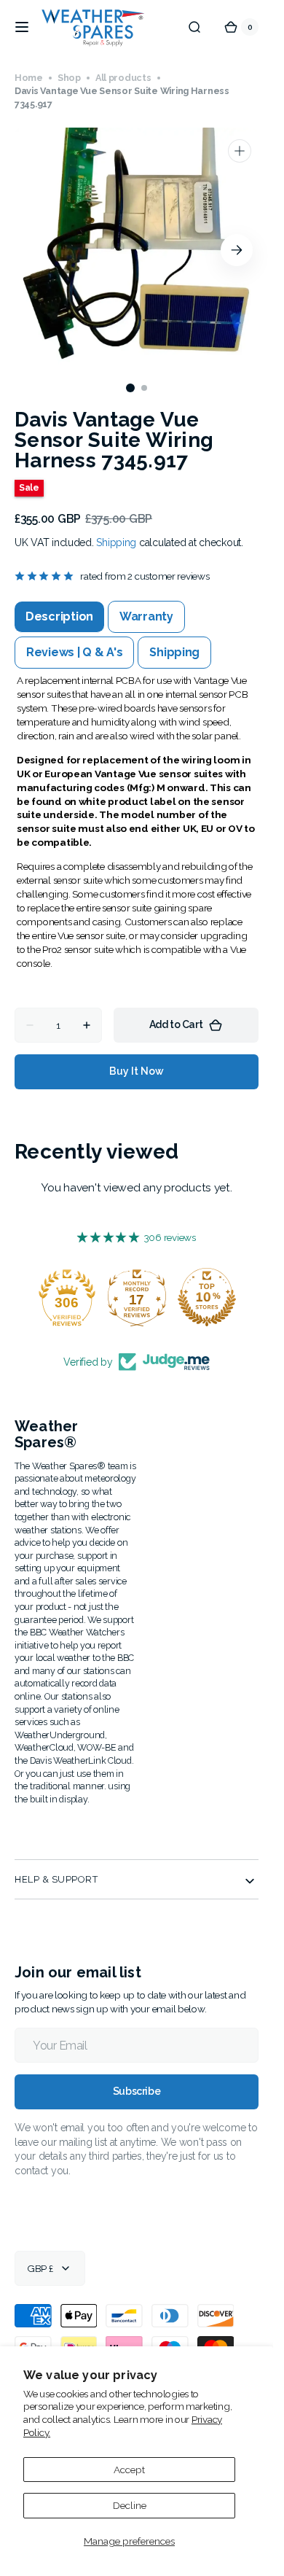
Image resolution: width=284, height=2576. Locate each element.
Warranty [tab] (146, 616)
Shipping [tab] (174, 652)
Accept (129, 2470)
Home (29, 78)
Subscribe (137, 2091)
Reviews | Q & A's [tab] (74, 652)
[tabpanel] (137, 822)
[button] (22, 27)
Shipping (116, 542)
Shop (69, 78)
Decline (130, 2505)
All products (123, 78)
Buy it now (137, 1071)
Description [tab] (59, 616)
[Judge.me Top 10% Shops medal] (207, 1297)
